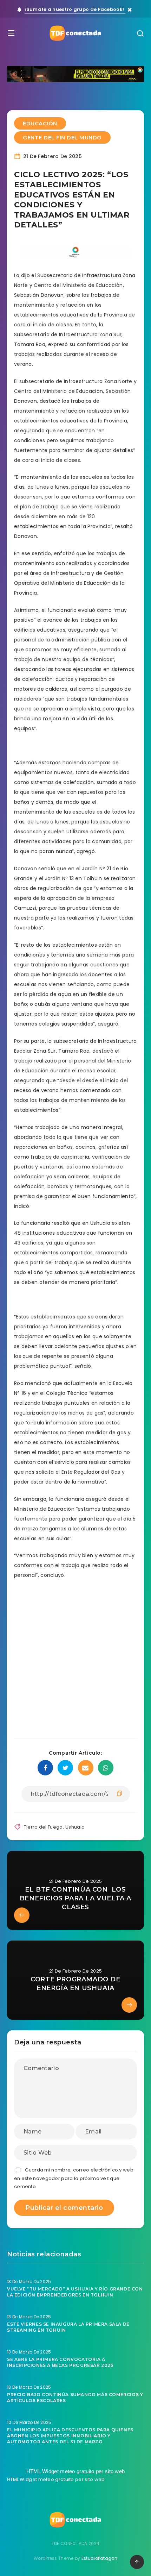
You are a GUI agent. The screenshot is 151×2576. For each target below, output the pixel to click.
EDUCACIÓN (40, 123)
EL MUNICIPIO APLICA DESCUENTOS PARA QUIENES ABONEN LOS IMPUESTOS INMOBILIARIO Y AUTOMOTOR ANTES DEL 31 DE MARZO (70, 2436)
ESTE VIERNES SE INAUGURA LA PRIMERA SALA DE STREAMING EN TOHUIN (68, 2327)
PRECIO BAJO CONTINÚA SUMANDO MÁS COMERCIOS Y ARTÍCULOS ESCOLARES (75, 2398)
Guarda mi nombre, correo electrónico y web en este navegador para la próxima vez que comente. (74, 2178)
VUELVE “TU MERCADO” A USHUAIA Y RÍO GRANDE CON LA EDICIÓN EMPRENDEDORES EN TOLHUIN (75, 2292)
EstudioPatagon (99, 2558)
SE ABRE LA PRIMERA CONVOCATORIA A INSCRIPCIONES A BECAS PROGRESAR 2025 (60, 2362)
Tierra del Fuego (43, 1827)
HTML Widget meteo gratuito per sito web (76, 2471)
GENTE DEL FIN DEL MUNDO (62, 137)
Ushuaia (75, 1827)
